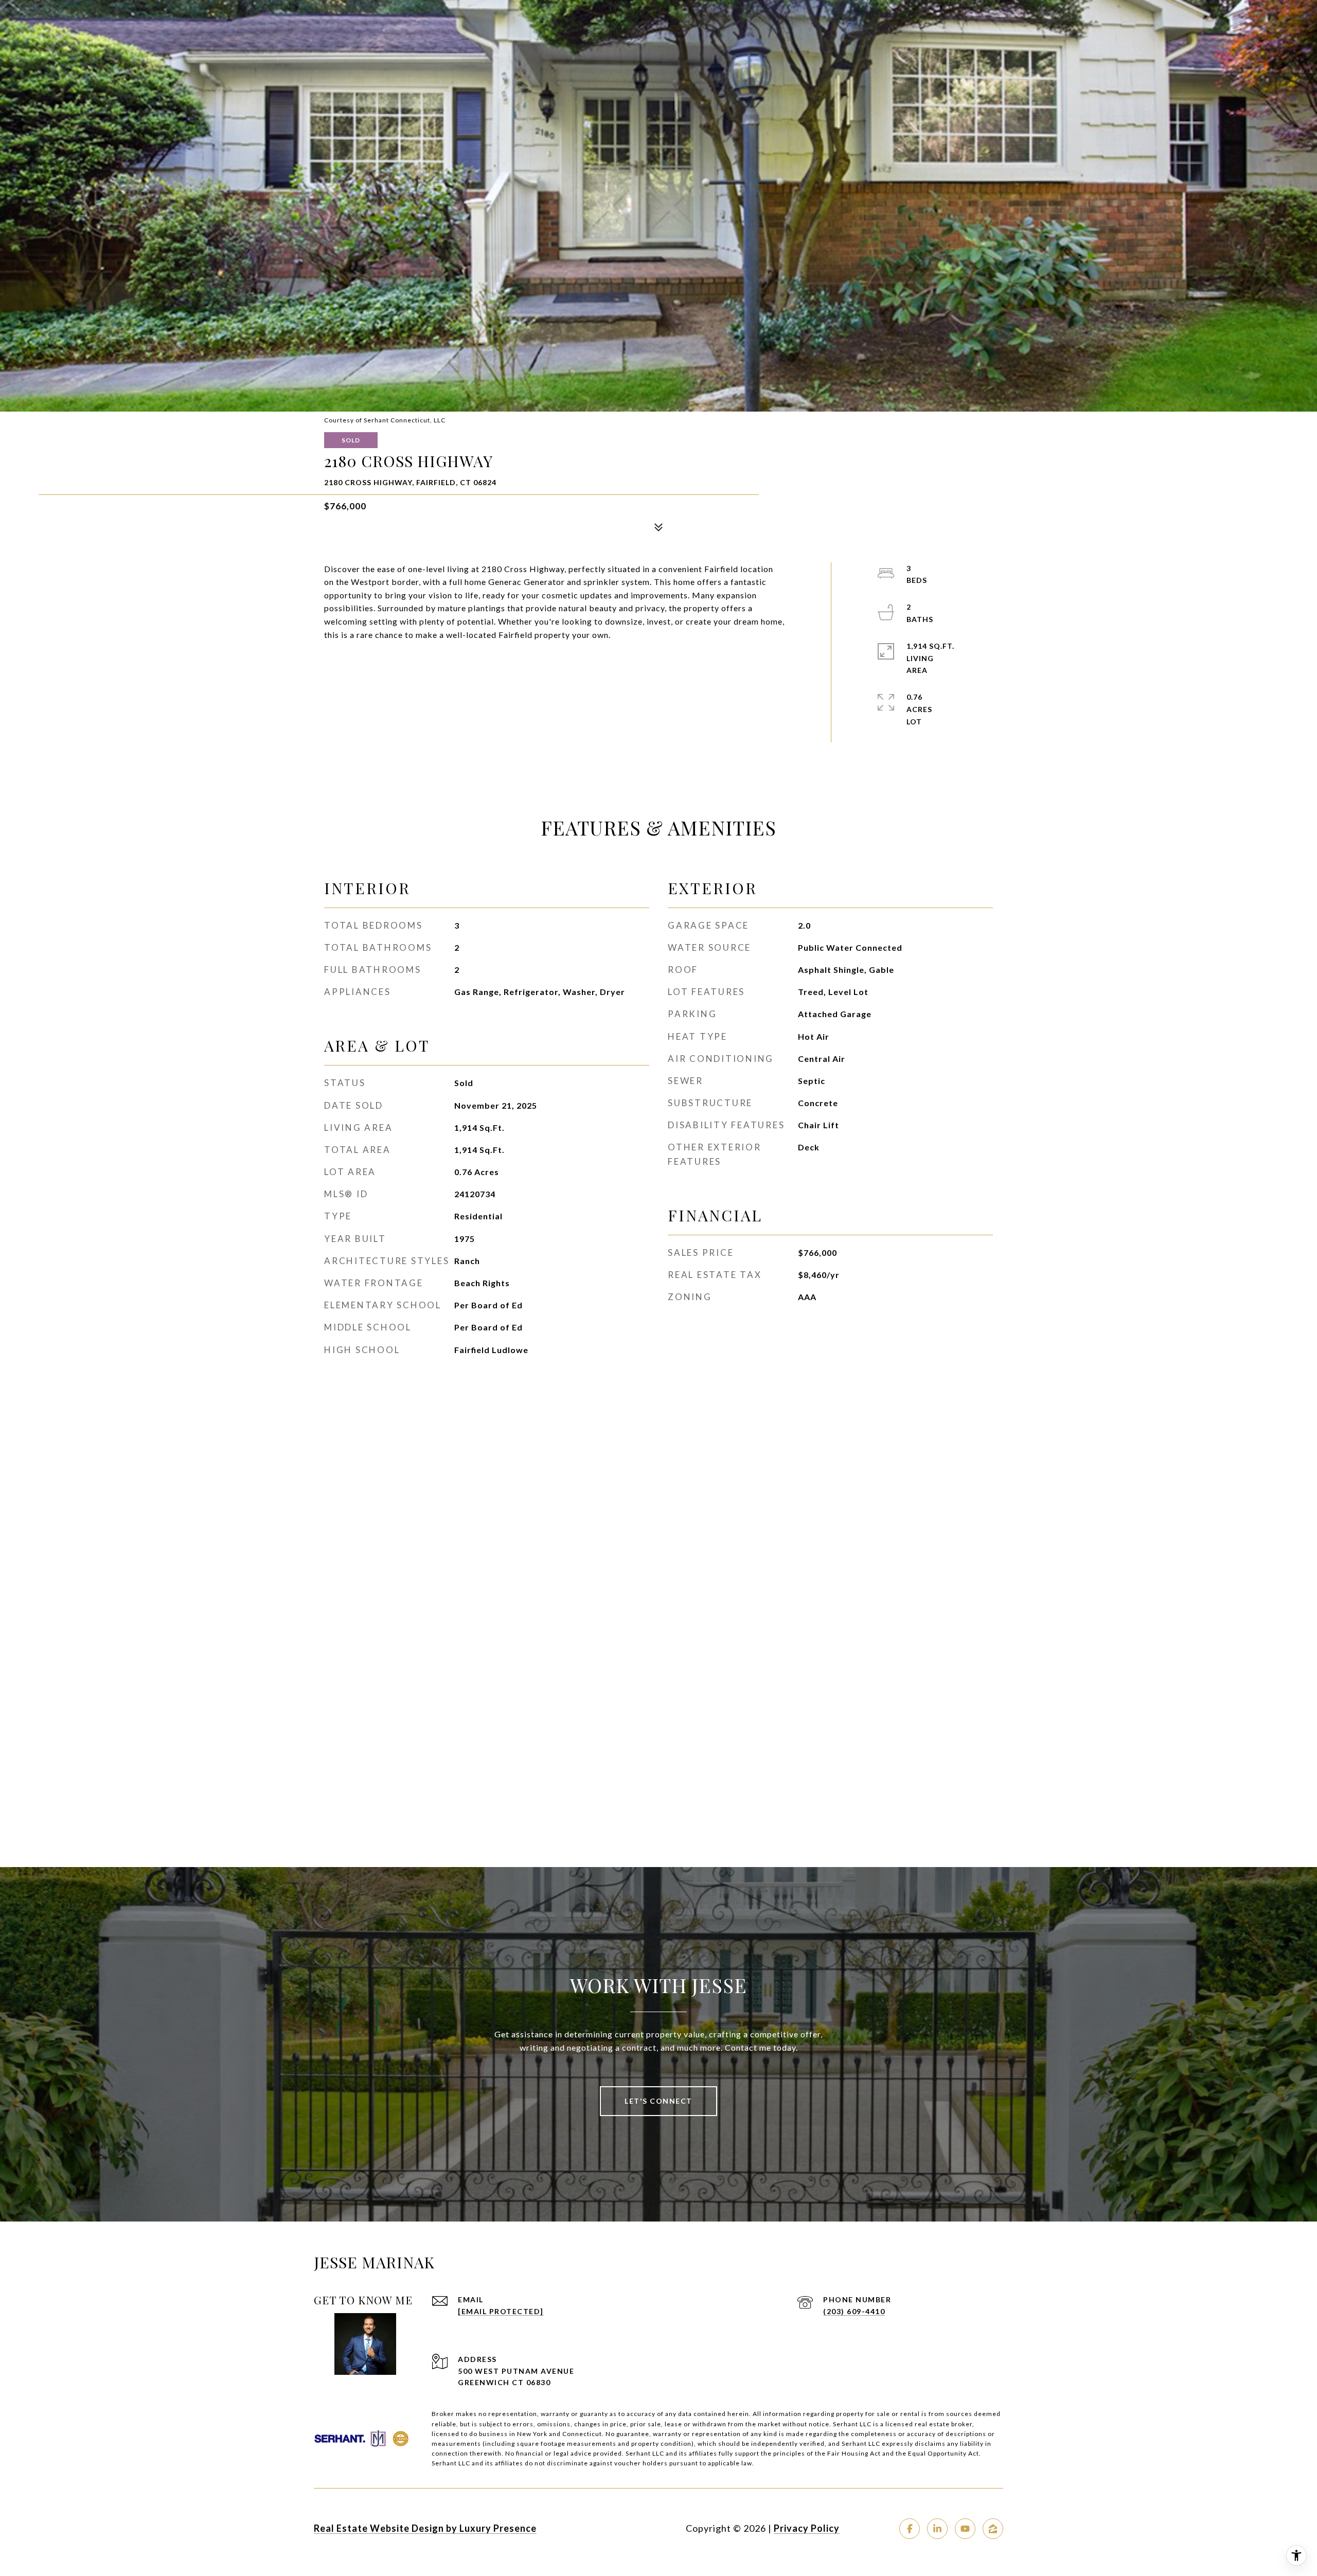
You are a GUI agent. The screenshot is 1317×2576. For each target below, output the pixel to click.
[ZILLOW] (993, 2529)
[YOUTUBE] (965, 2529)
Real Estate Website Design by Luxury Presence (425, 2528)
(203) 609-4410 (854, 2311)
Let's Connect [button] (658, 2101)
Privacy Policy (807, 2528)
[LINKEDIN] (937, 2529)
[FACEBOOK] (910, 2529)
